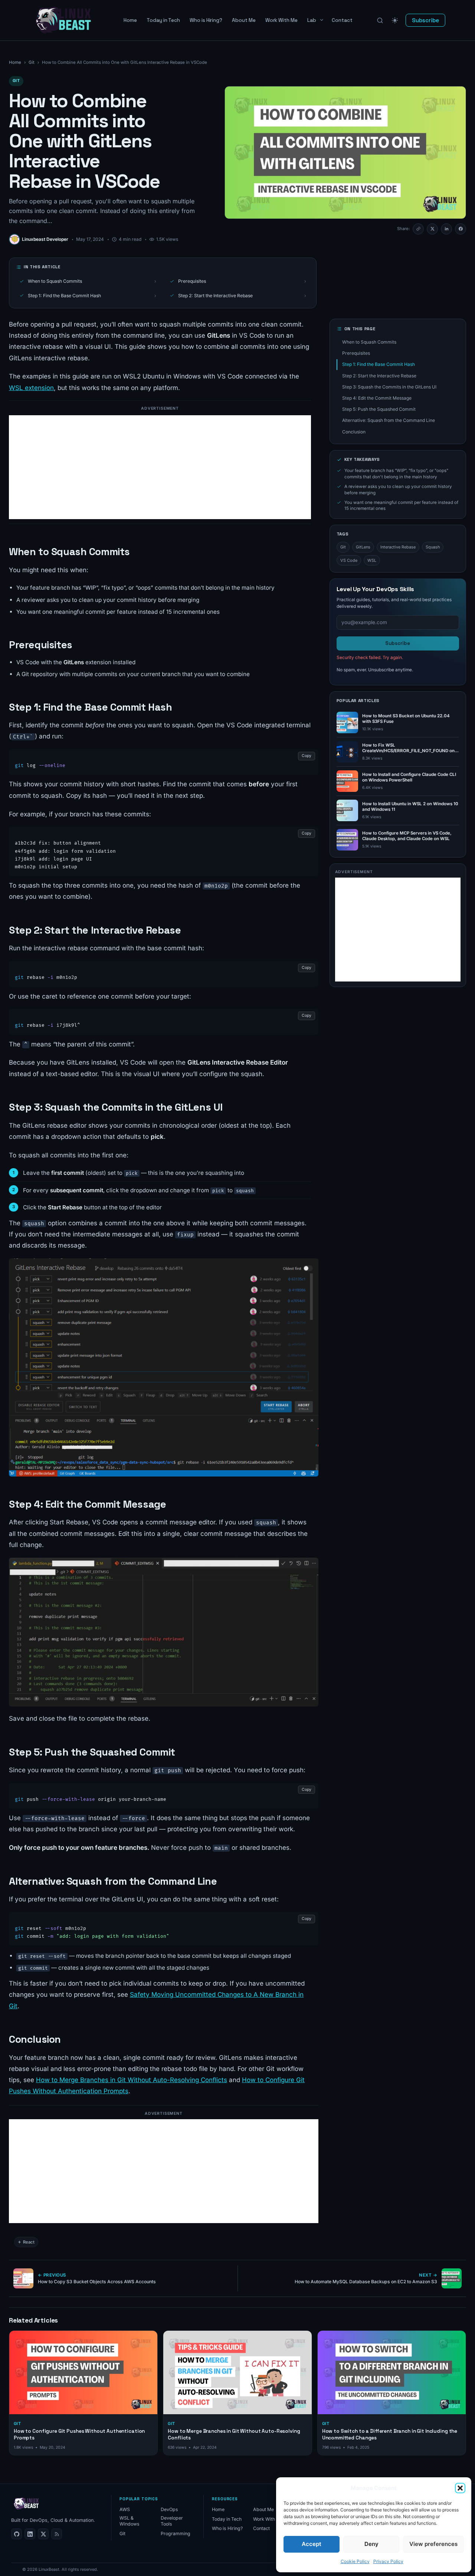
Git (32, 62)
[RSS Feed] (57, 2534)
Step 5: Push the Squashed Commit (379, 409)
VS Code (349, 560)
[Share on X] (432, 229)
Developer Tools (172, 2521)
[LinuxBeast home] (26, 2504)
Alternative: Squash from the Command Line (389, 420)
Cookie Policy (355, 2561)
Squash (433, 547)
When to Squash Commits (92, 281)
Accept (312, 2544)
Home (130, 20)
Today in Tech (163, 20)
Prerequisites (242, 281)
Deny (371, 2544)
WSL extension (31, 388)
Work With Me (281, 20)
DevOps (169, 2509)
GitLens (363, 547)
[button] (460, 2488)
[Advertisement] (160, 467)
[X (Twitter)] (43, 2534)
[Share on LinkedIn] (446, 229)
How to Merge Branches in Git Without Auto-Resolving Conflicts (132, 2080)
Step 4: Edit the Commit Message (377, 398)
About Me (244, 20)
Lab (312, 20)
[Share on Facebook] (461, 229)
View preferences (433, 2544)
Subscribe (425, 20)
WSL (372, 560)
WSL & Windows (130, 2521)
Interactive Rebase (398, 547)
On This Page (360, 329)
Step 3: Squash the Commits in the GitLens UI (389, 387)
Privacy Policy (388, 2561)
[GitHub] (17, 2534)
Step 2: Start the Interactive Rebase (242, 296)
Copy (307, 756)
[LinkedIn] (30, 2534)
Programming (176, 2534)
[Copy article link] (418, 229)
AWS (125, 2509)
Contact (342, 20)
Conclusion (354, 432)
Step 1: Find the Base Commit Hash (92, 296)
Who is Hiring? (206, 20)
